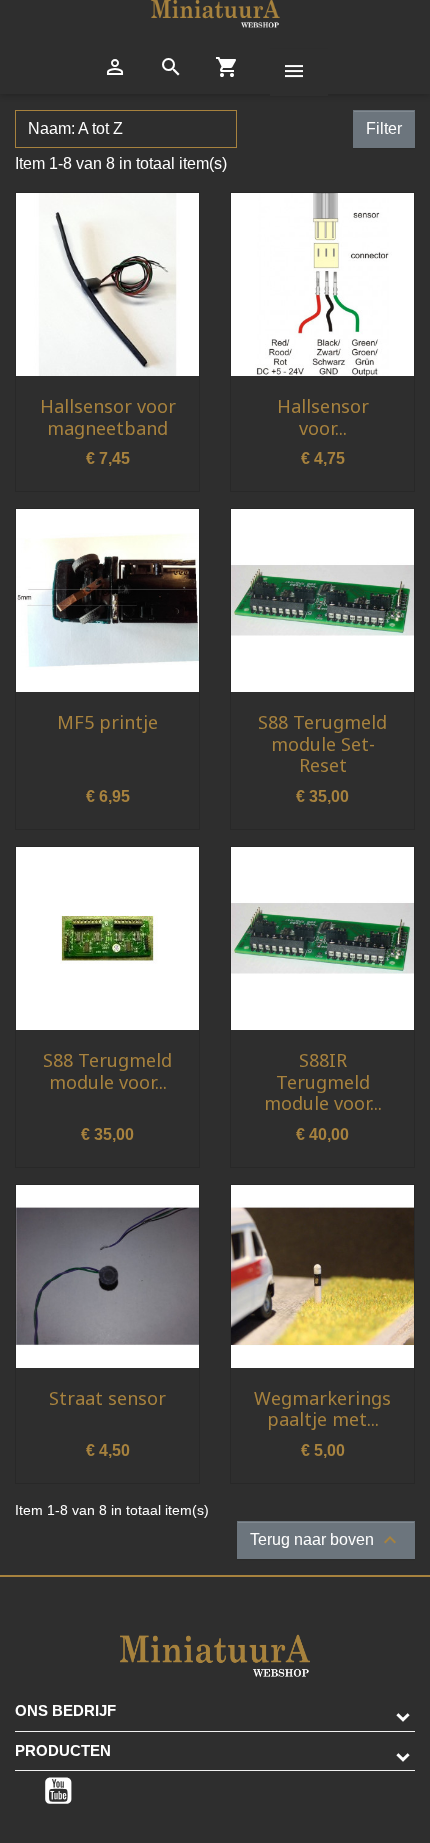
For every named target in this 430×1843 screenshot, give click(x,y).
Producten (63, 1750)
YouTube (58, 1791)
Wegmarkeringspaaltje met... (322, 1409)
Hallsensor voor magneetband (108, 417)
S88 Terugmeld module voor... (107, 1071)
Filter (384, 128)
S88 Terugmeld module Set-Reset (322, 743)
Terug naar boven (326, 1540)
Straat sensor (107, 1398)
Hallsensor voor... (323, 417)
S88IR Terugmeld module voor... (323, 1081)
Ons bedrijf (65, 1710)
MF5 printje (107, 722)
